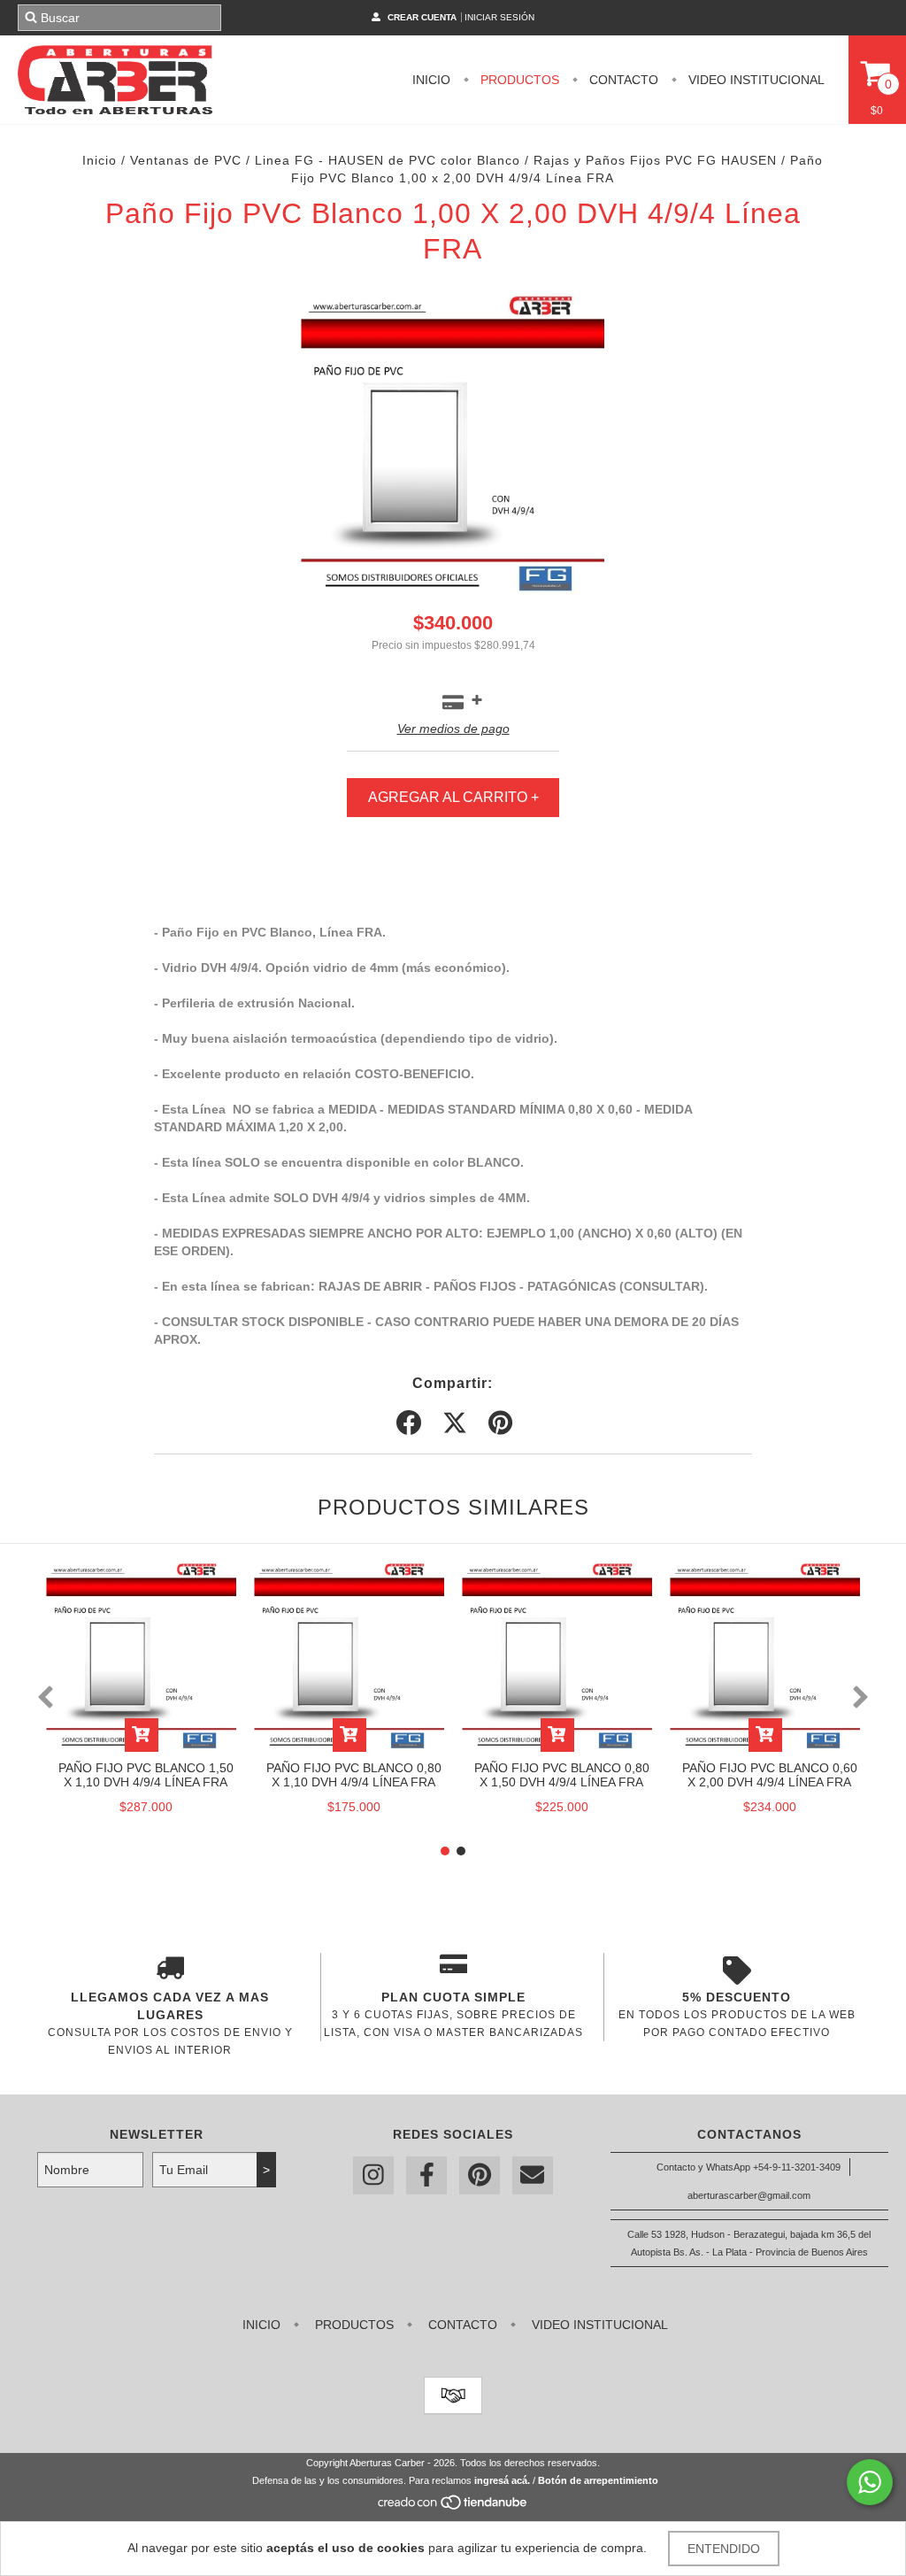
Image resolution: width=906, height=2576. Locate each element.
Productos (518, 80)
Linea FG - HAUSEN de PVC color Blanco (388, 160)
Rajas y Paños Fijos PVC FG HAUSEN (655, 160)
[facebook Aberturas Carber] (426, 2175)
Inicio (431, 80)
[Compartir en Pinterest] (500, 1423)
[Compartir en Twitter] (455, 1423)
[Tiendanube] (453, 2508)
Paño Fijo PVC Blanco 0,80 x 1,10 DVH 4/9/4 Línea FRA (354, 1775)
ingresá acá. (502, 2480)
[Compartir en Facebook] (409, 1423)
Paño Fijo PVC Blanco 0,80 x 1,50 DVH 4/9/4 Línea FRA (562, 1775)
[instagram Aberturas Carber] (373, 2175)
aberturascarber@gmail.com (749, 2195)
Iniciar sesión (499, 17)
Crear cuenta (422, 17)
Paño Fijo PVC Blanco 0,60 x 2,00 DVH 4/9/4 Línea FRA (770, 1775)
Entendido (724, 2549)
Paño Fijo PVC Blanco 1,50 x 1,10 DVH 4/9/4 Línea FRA (146, 1775)
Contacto (622, 80)
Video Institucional (755, 80)
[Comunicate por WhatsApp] (870, 2482)
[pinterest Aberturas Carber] (480, 2175)
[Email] (533, 2175)
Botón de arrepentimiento (598, 2480)
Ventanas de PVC (186, 160)
